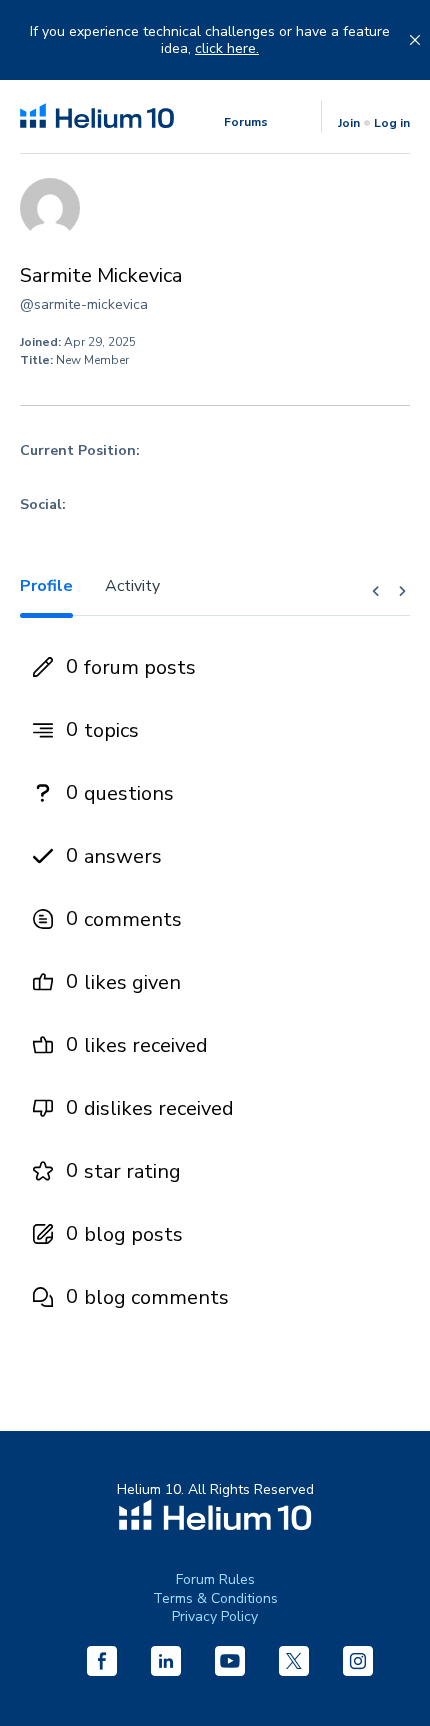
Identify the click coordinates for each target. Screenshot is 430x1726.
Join (349, 123)
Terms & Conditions (215, 1598)
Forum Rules (215, 1579)
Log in (392, 123)
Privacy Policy (215, 1616)
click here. (227, 49)
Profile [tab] (46, 586)
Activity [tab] (132, 586)
